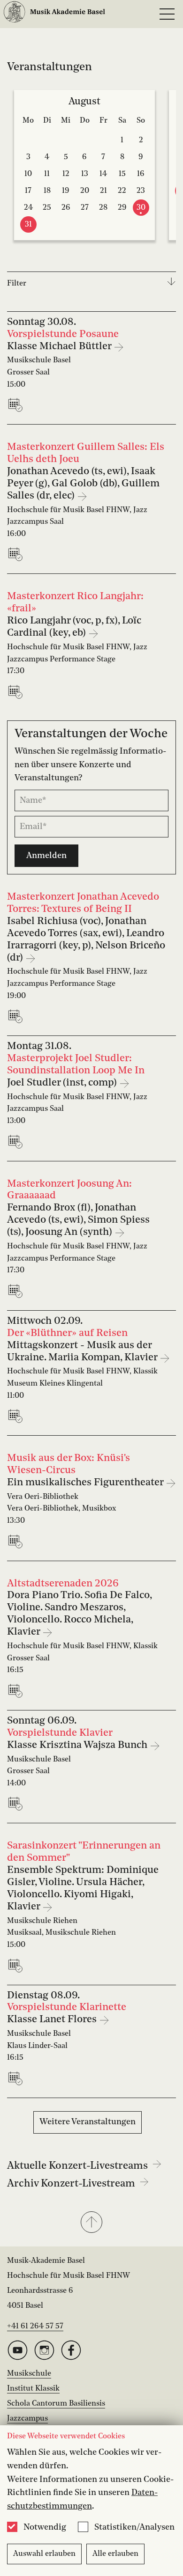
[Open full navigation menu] (167, 14)
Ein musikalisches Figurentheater (86, 1483)
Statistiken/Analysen (134, 2527)
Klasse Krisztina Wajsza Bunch (78, 1745)
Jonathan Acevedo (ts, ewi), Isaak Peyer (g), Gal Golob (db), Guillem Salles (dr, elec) (83, 484)
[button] (91, 2223)
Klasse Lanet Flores (53, 2020)
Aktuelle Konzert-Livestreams (79, 2166)
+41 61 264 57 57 (35, 2326)
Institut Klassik (33, 2389)
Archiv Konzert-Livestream (72, 2184)
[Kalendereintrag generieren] (17, 405)
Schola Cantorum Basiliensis (56, 2404)
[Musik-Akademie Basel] (54, 14)
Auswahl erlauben (44, 2554)
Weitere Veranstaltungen (88, 2122)
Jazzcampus (27, 2419)
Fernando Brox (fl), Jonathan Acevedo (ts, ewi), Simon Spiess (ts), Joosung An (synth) (78, 1220)
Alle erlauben (115, 2554)
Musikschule (29, 2374)
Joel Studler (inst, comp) (63, 1083)
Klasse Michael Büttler (60, 347)
